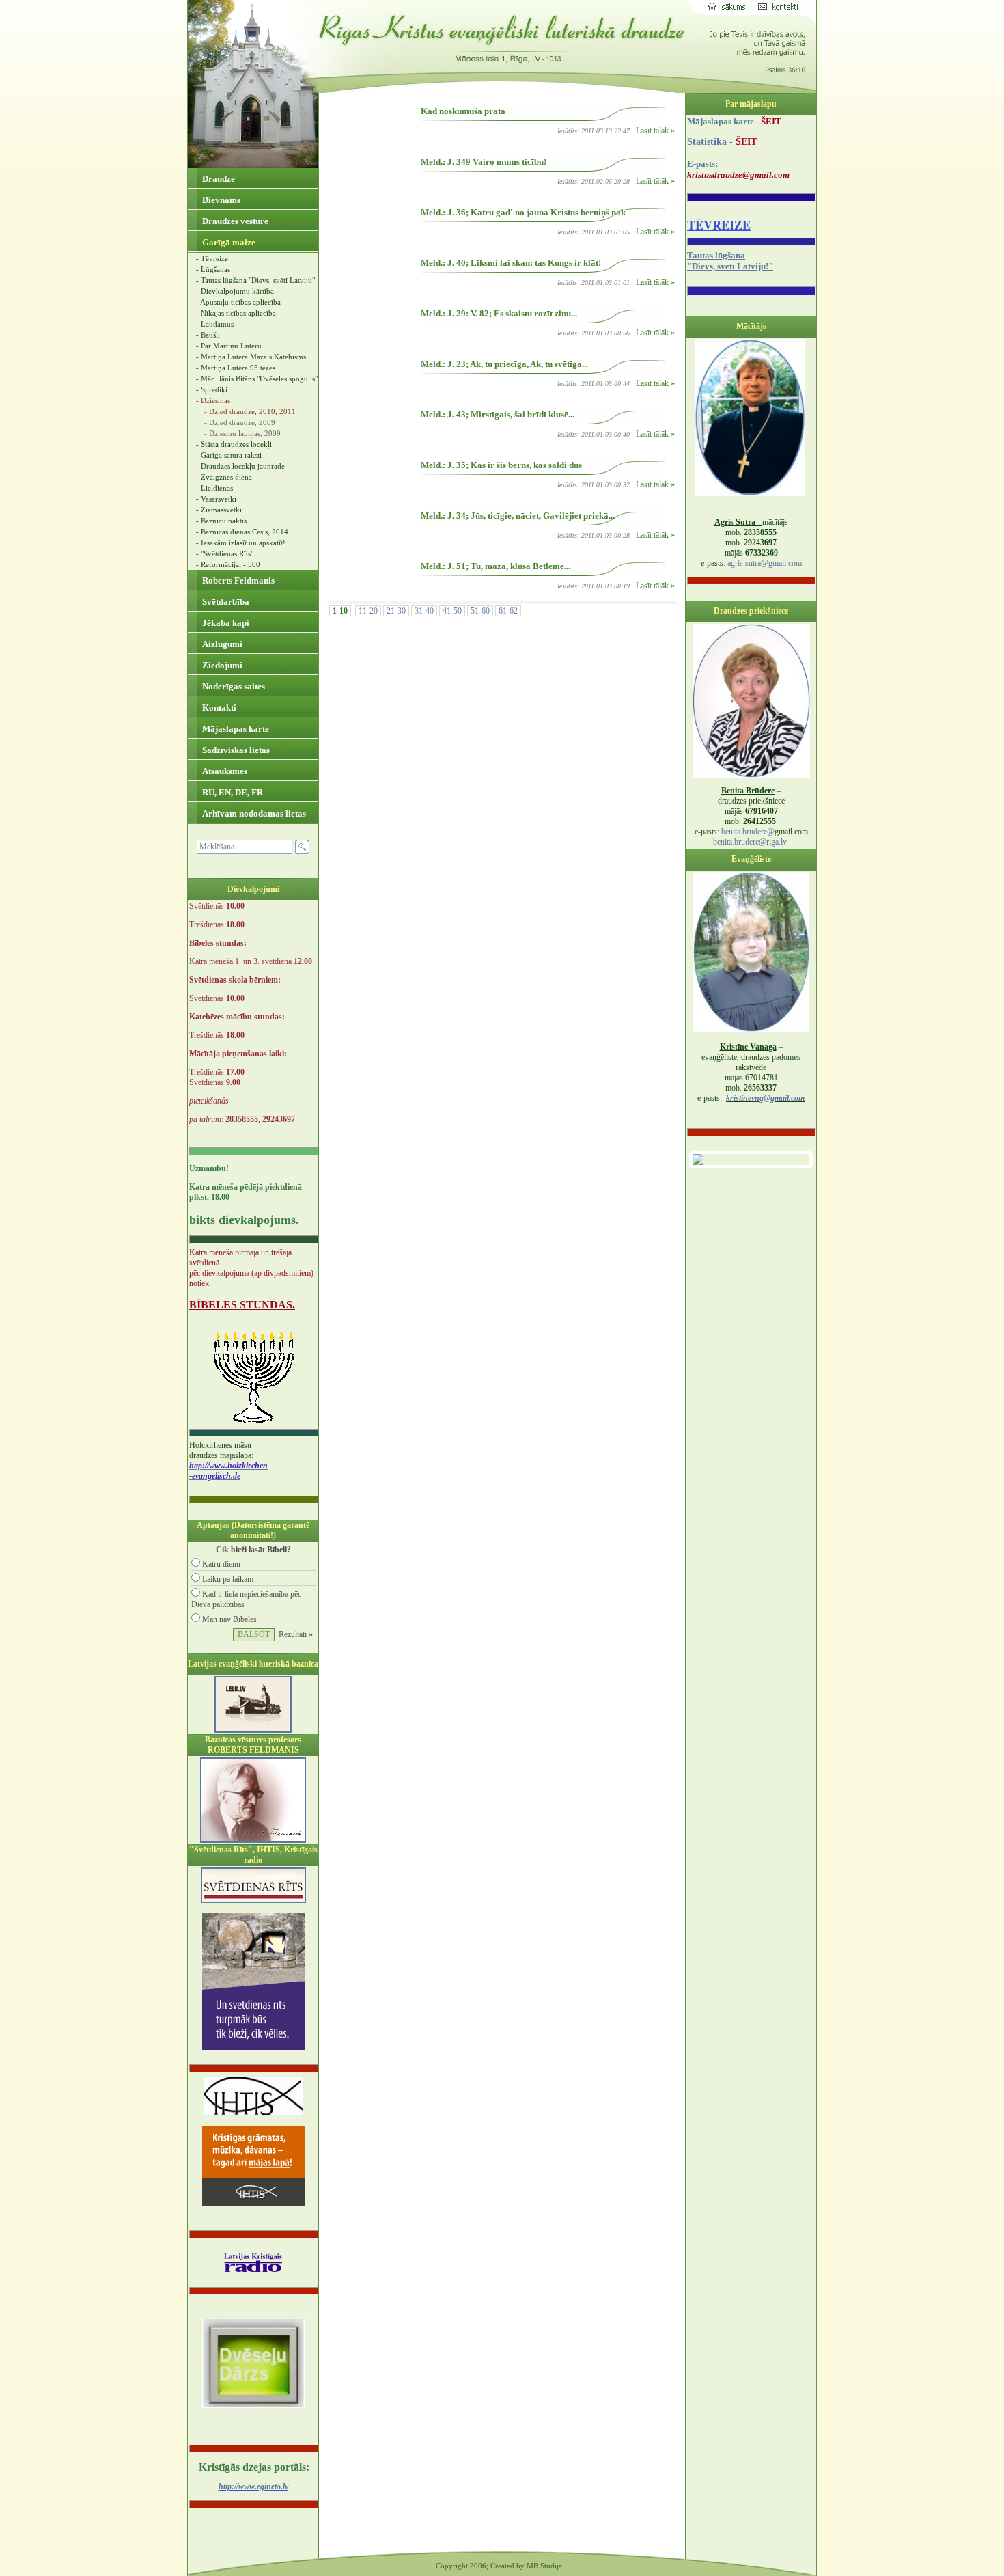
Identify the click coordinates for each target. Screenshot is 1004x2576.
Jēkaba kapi (225, 623)
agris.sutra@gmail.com (765, 563)
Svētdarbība (225, 602)
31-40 (424, 611)
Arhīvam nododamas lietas (253, 813)
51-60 (480, 611)
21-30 (396, 611)
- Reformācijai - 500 (228, 564)
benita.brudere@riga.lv (750, 842)
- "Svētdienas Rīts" (225, 553)
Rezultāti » (296, 1634)
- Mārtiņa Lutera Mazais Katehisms (251, 357)
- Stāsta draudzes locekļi (234, 444)
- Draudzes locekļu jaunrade (240, 466)
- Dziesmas (213, 400)
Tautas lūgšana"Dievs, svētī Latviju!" (730, 261)
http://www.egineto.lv (253, 2486)
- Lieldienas (214, 488)
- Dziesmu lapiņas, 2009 (242, 433)
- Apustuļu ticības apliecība (238, 302)
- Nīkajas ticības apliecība (236, 313)
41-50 (452, 611)
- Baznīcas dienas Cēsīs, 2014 (242, 532)
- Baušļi (208, 335)
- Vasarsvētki (216, 499)
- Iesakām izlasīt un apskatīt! (241, 543)
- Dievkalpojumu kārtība (235, 291)
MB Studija (544, 2566)
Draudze (218, 179)
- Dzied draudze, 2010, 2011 (250, 411)
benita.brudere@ (748, 832)
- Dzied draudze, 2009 (240, 422)
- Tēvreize (212, 258)
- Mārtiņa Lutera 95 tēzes (236, 368)
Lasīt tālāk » (655, 131)
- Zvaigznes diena (224, 477)
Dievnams (220, 200)
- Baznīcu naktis (221, 521)
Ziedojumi (221, 665)
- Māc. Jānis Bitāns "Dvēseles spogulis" (257, 379)
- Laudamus (215, 324)
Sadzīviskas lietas (235, 750)
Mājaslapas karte (235, 729)
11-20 (368, 611)
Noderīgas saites (233, 686)
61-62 (508, 611)
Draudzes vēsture (234, 221)
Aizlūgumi (221, 644)
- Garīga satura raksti (229, 455)
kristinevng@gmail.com (765, 1098)
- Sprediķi (212, 389)
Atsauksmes (224, 771)
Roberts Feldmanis (237, 580)
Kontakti (218, 708)
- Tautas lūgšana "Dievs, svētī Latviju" (255, 280)
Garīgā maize (228, 242)
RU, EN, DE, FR (232, 792)
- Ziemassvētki (219, 510)
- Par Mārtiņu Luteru (229, 346)
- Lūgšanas (213, 269)
